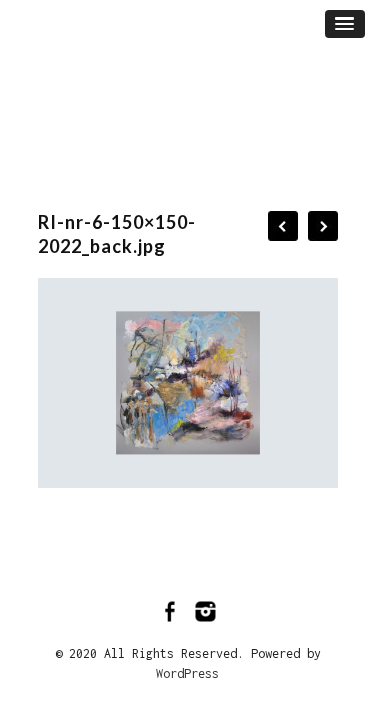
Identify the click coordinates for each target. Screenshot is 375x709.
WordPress (187, 673)
